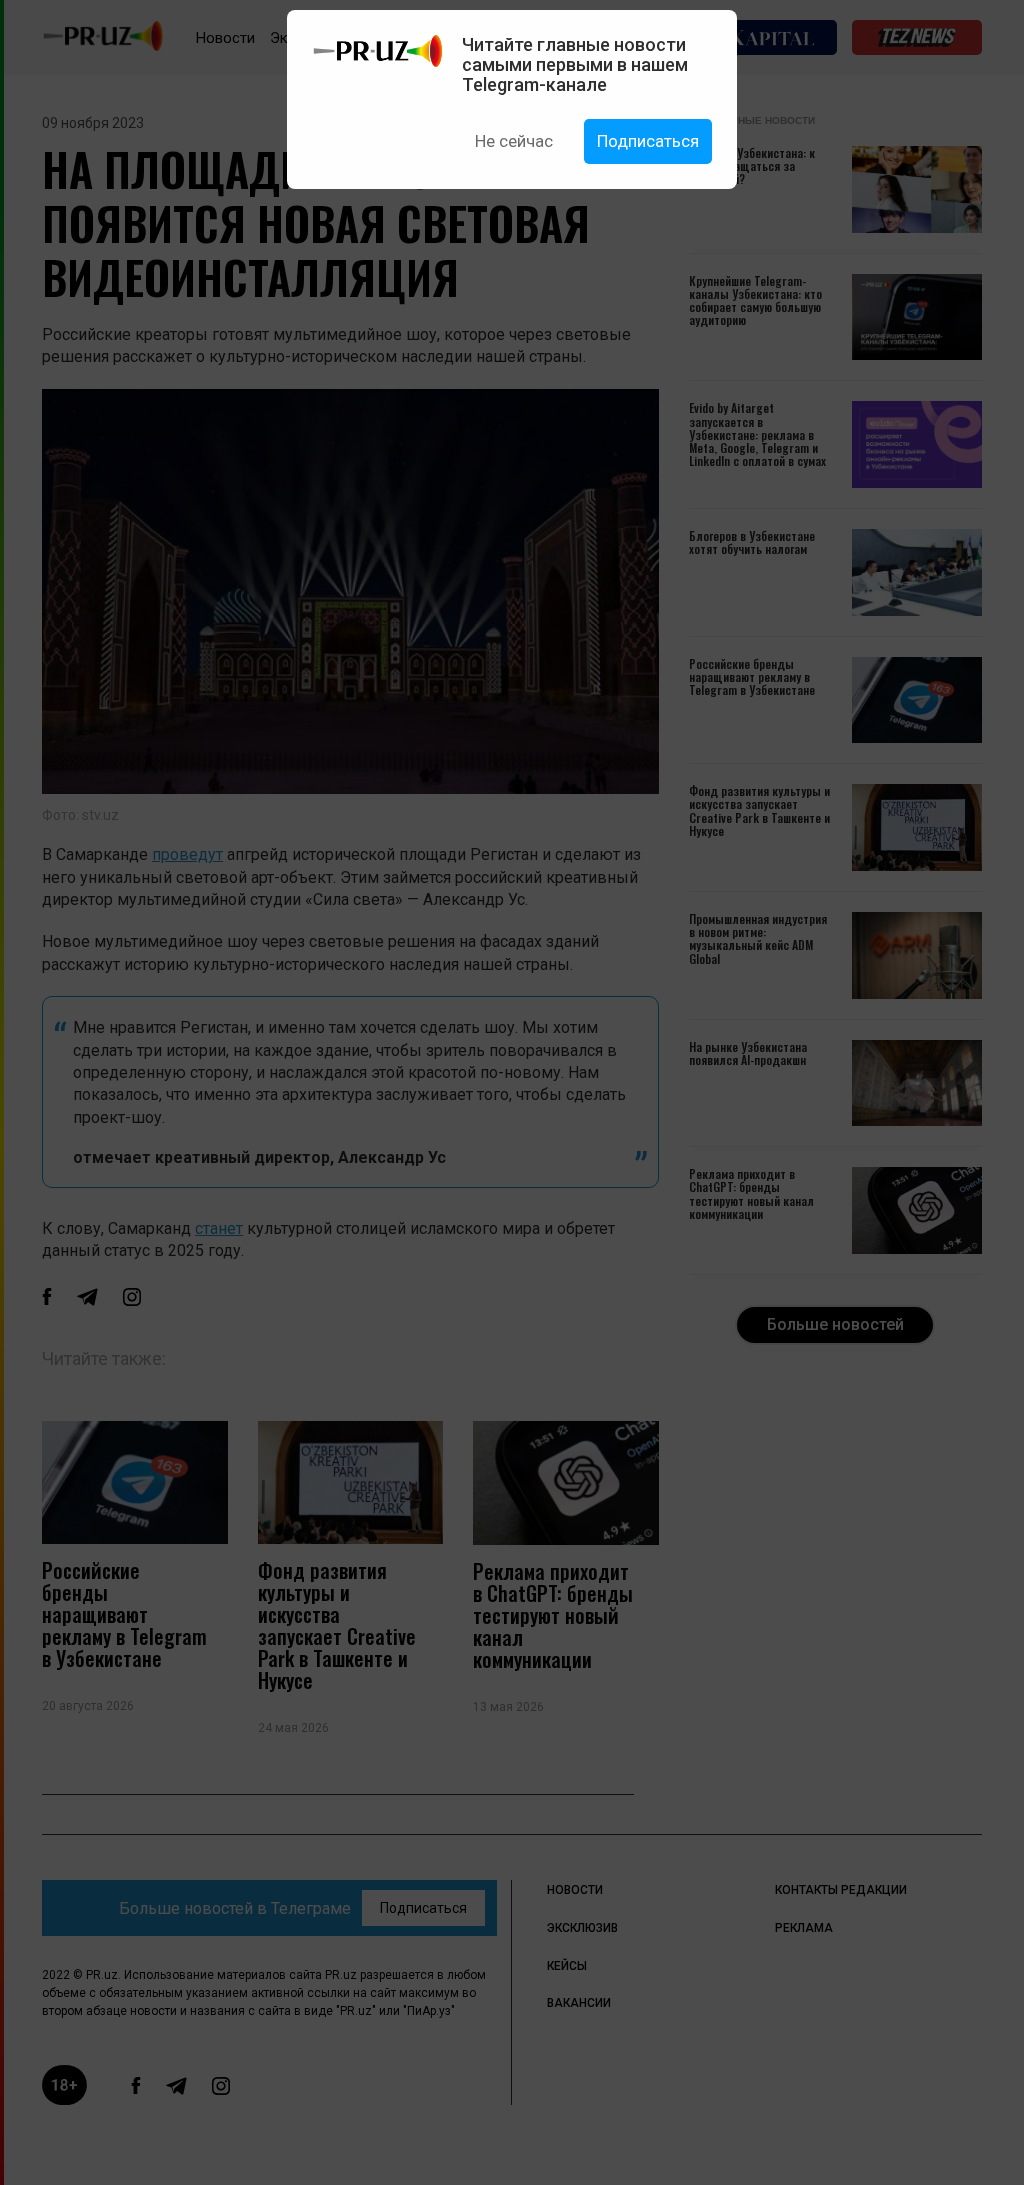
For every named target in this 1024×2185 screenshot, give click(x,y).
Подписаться (648, 141)
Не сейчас (514, 141)
